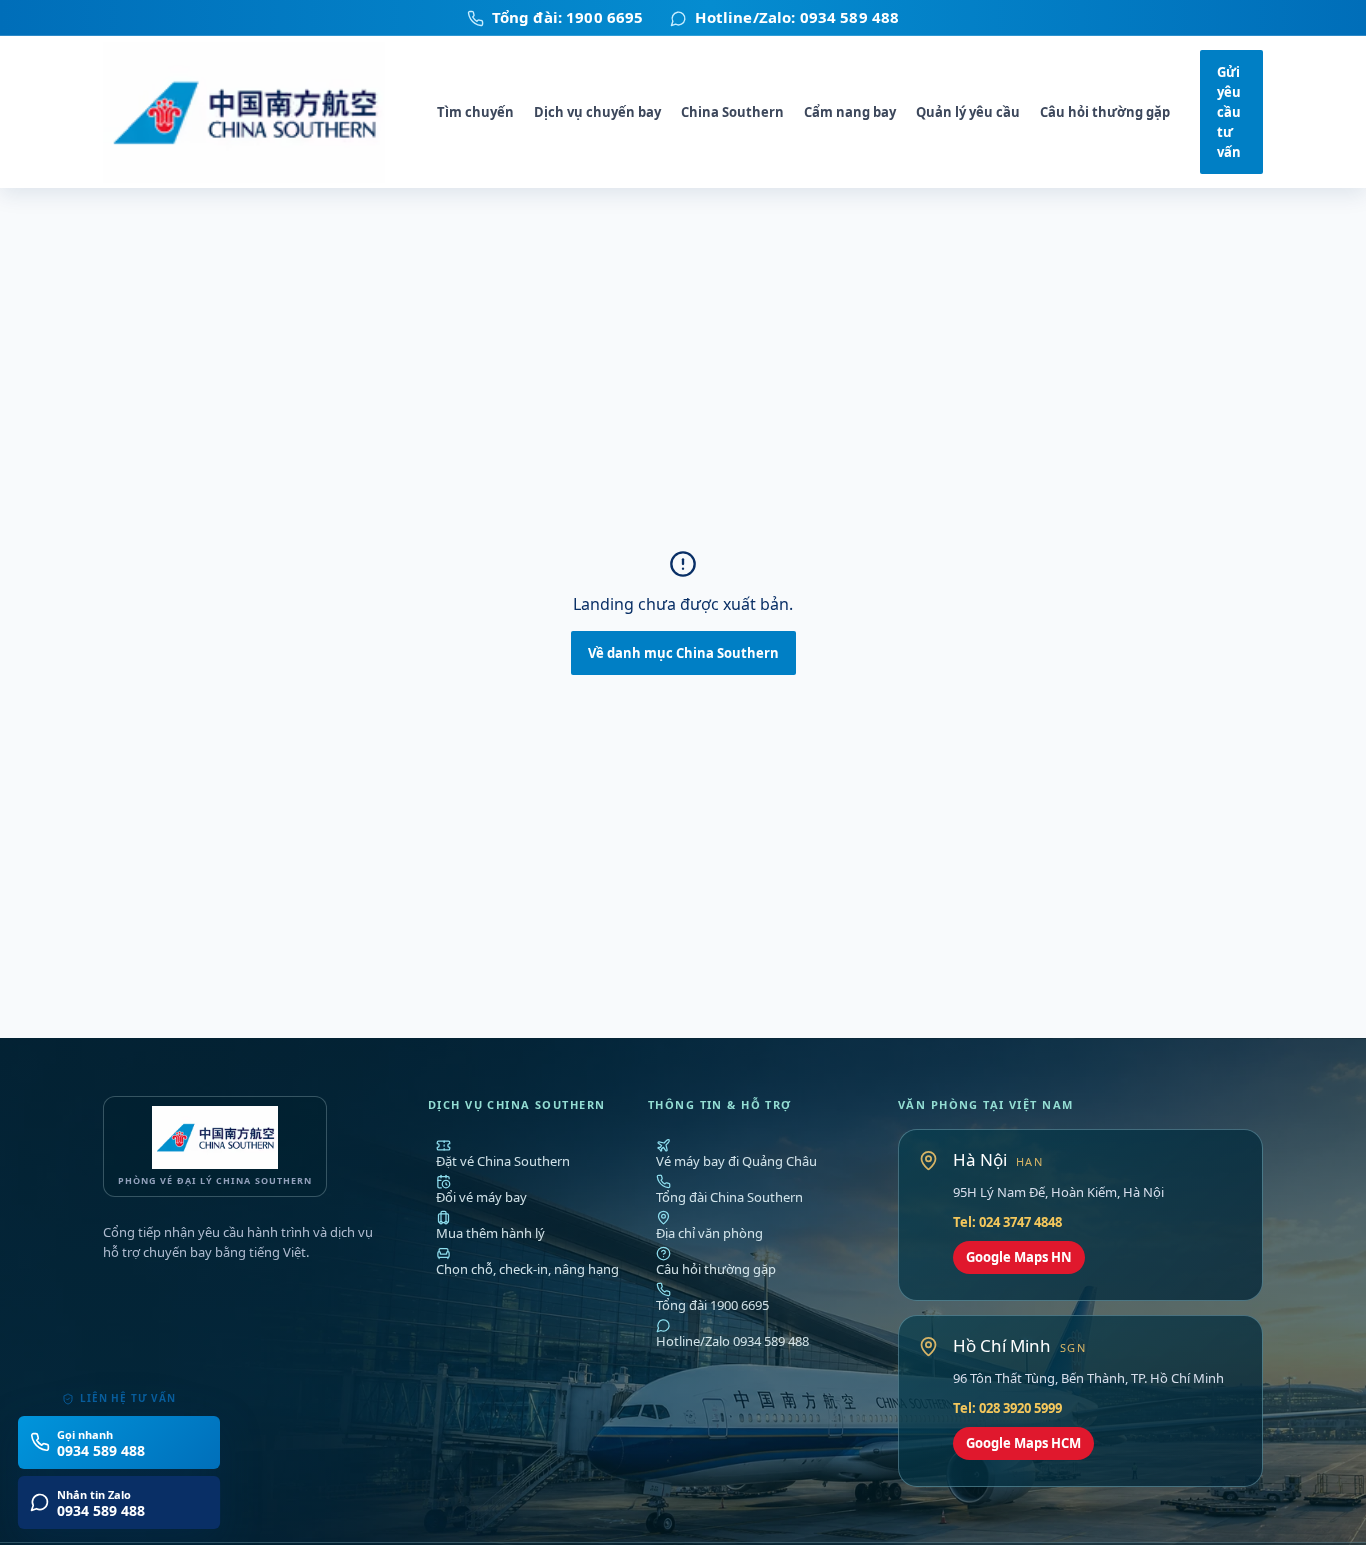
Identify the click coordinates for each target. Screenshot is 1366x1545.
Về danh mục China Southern (683, 653)
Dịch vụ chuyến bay (597, 112)
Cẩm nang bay (850, 112)
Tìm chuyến (475, 112)
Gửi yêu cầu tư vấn (1229, 112)
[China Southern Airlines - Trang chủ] (255, 112)
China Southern (732, 112)
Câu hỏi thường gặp (1105, 112)
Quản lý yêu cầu (968, 112)
